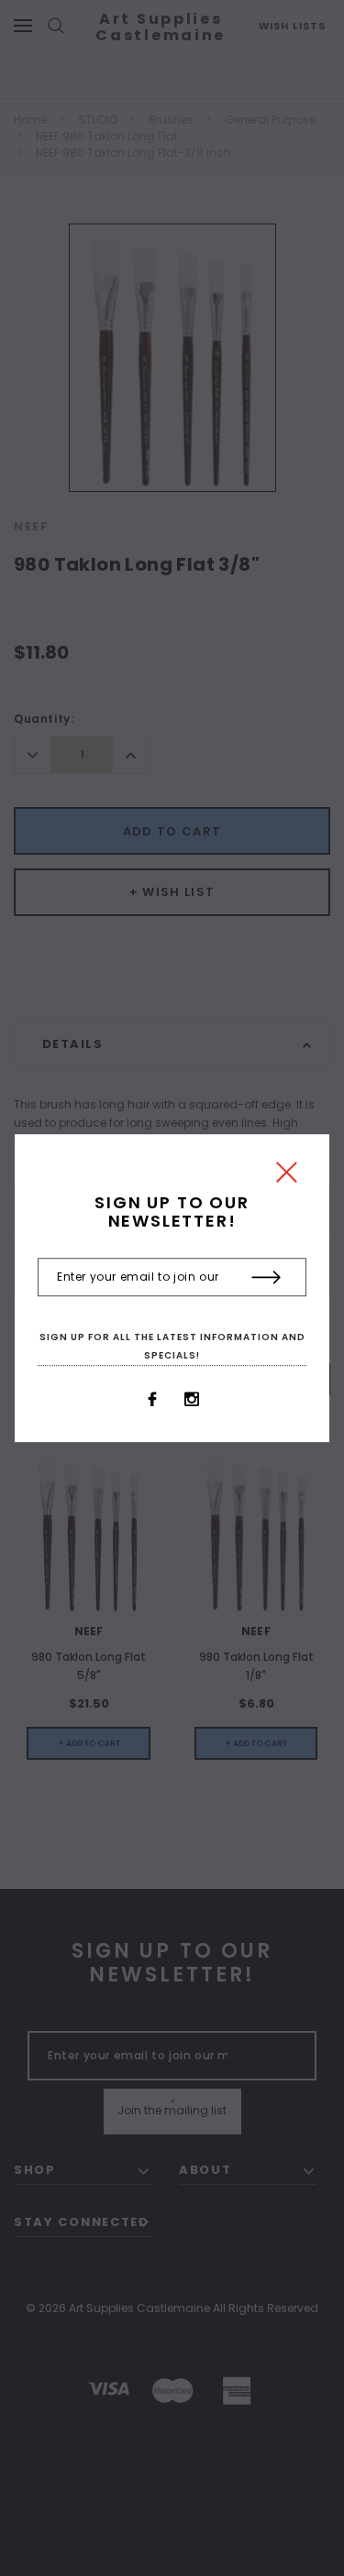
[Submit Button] (266, 1278)
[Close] (287, 1177)
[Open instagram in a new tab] (192, 1400)
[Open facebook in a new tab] (152, 1400)
